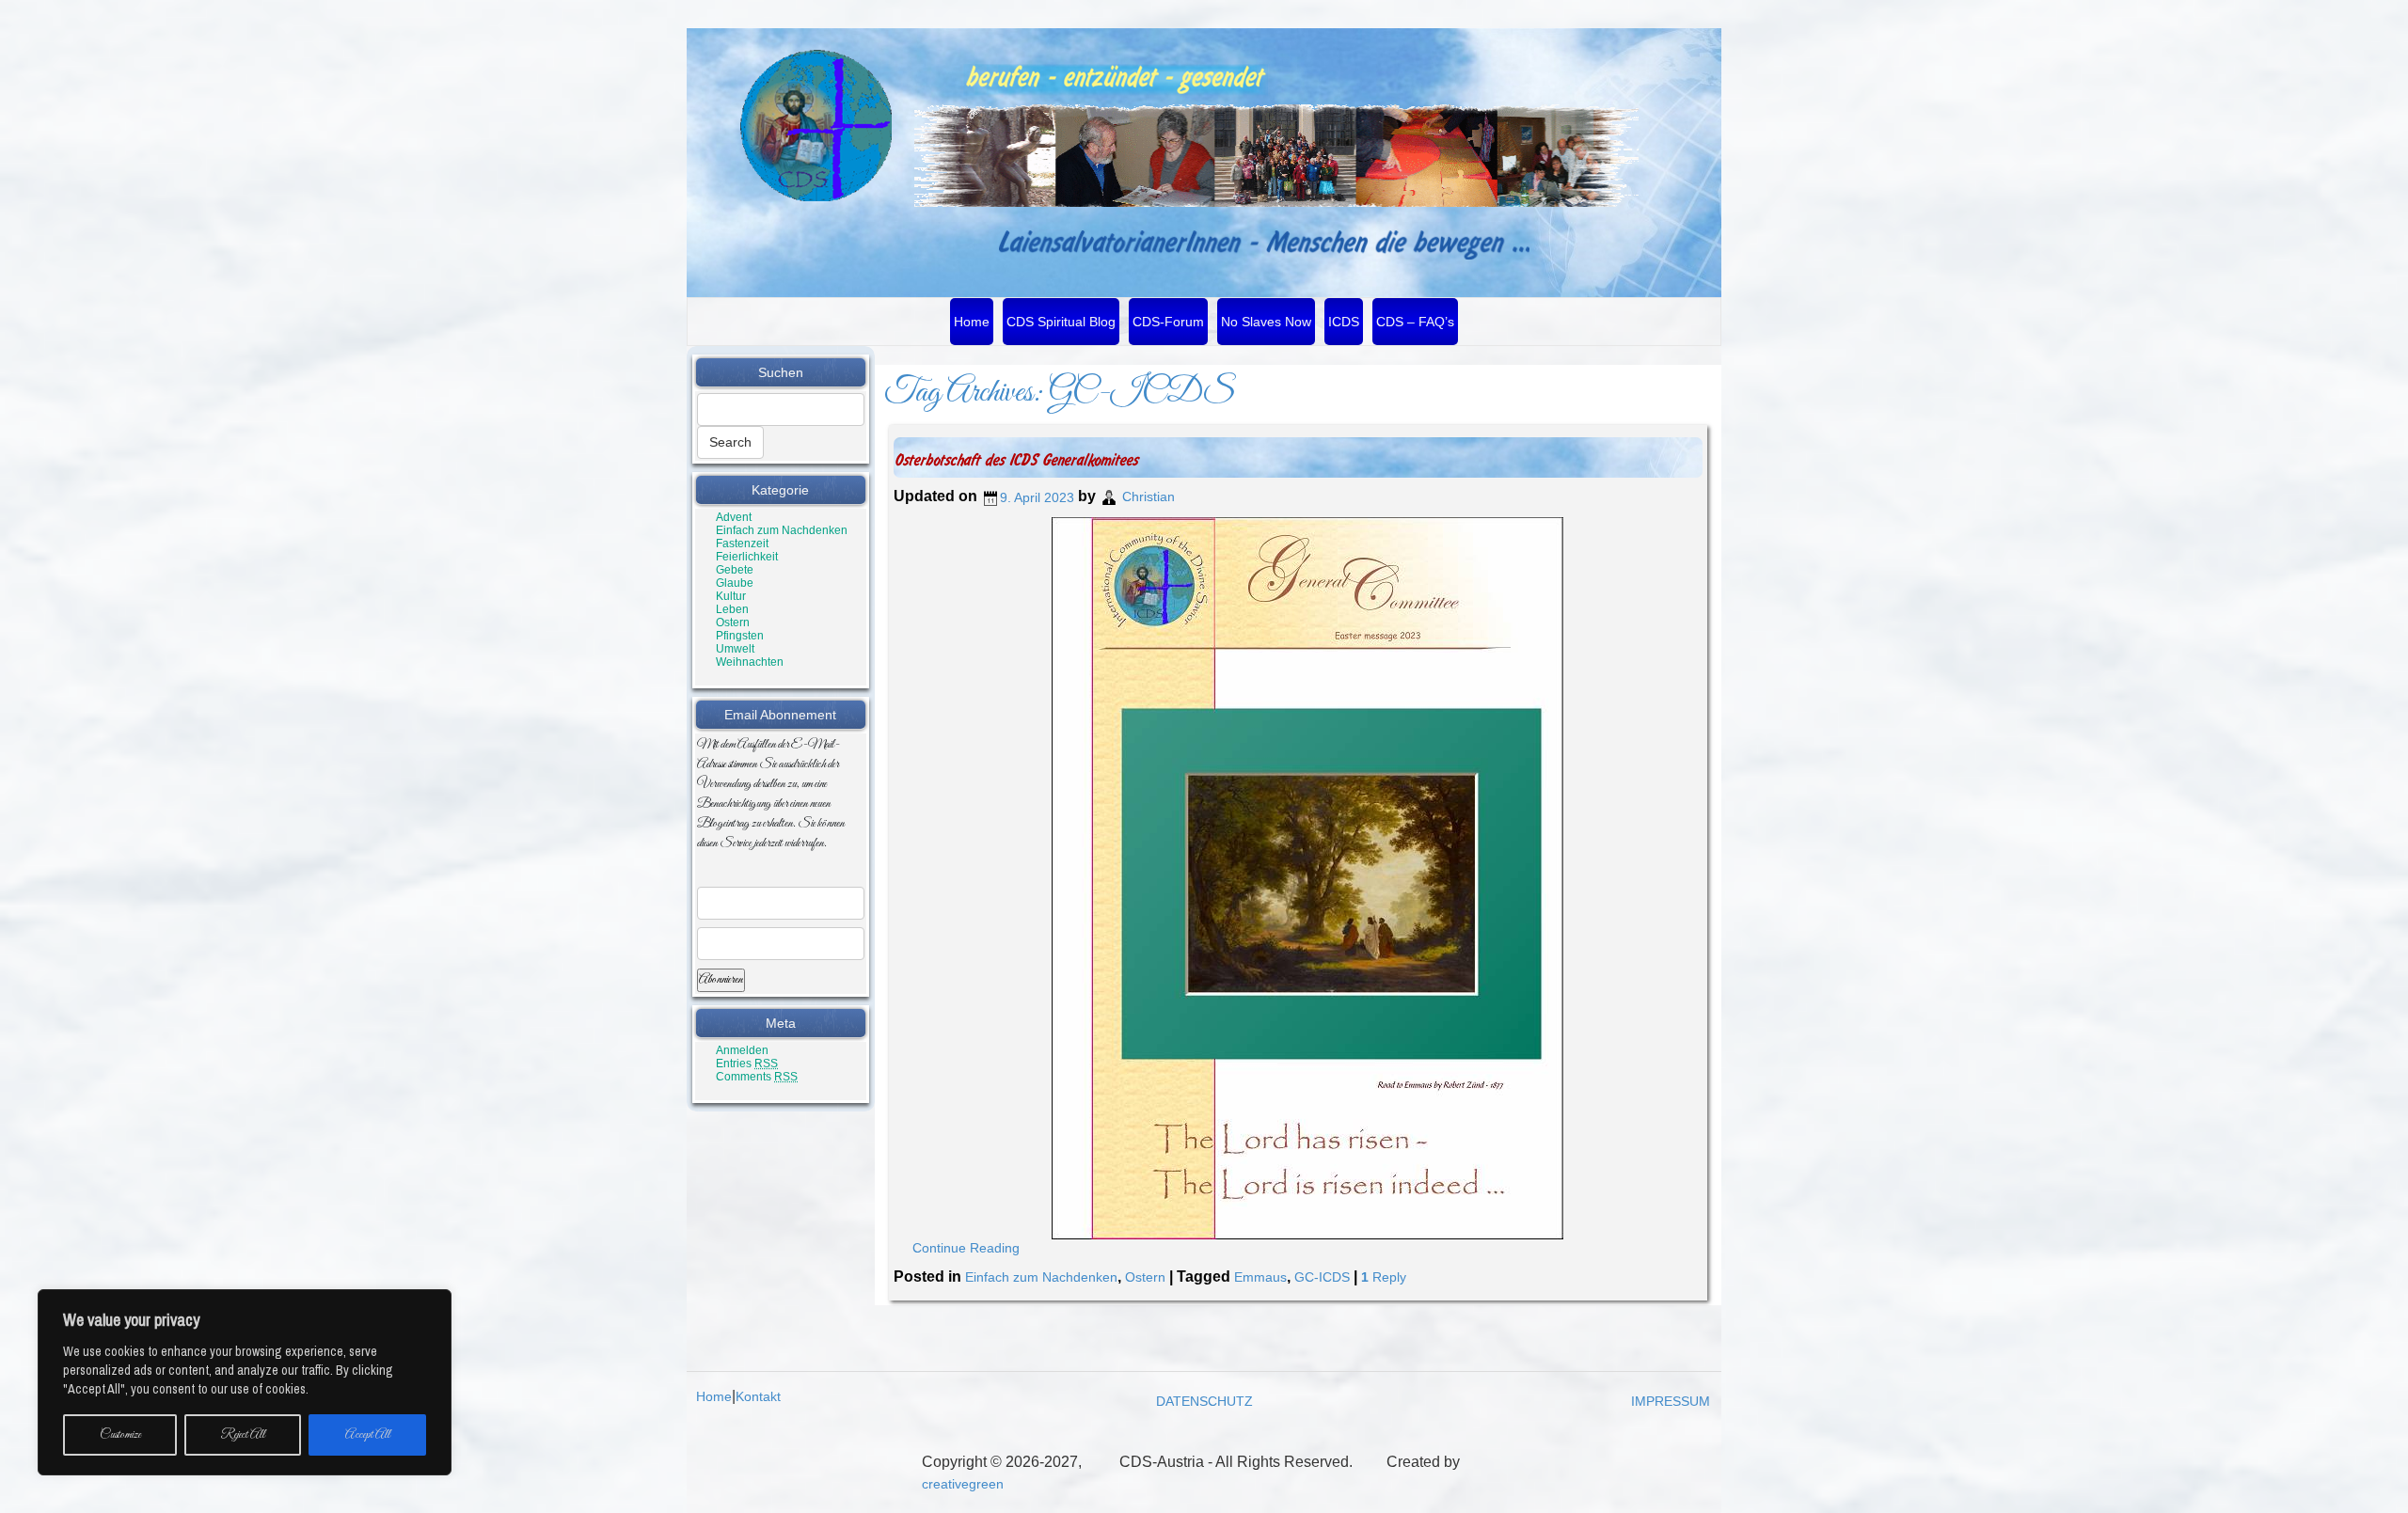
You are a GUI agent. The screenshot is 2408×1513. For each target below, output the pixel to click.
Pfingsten (740, 636)
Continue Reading (966, 1248)
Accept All (368, 1435)
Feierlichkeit (747, 557)
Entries (747, 1064)
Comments (757, 1077)
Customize (120, 1435)
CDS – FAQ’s (1415, 322)
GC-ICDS (1322, 1277)
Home (972, 322)
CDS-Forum (1168, 322)
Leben (732, 609)
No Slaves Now (1266, 322)
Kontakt (758, 1396)
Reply (1384, 1277)
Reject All (243, 1435)
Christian (1149, 497)
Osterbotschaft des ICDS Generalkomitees (1015, 460)
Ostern (733, 623)
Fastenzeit (742, 544)
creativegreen (963, 1484)
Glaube (735, 583)
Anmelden (742, 1050)
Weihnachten (750, 662)
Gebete (735, 570)
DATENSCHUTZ (1204, 1401)
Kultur (731, 596)
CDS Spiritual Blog (1061, 322)
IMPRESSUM (1671, 1401)
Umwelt (735, 649)
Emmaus (1260, 1277)
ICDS (1344, 322)
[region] (245, 1382)
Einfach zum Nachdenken (782, 530)
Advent (734, 517)
